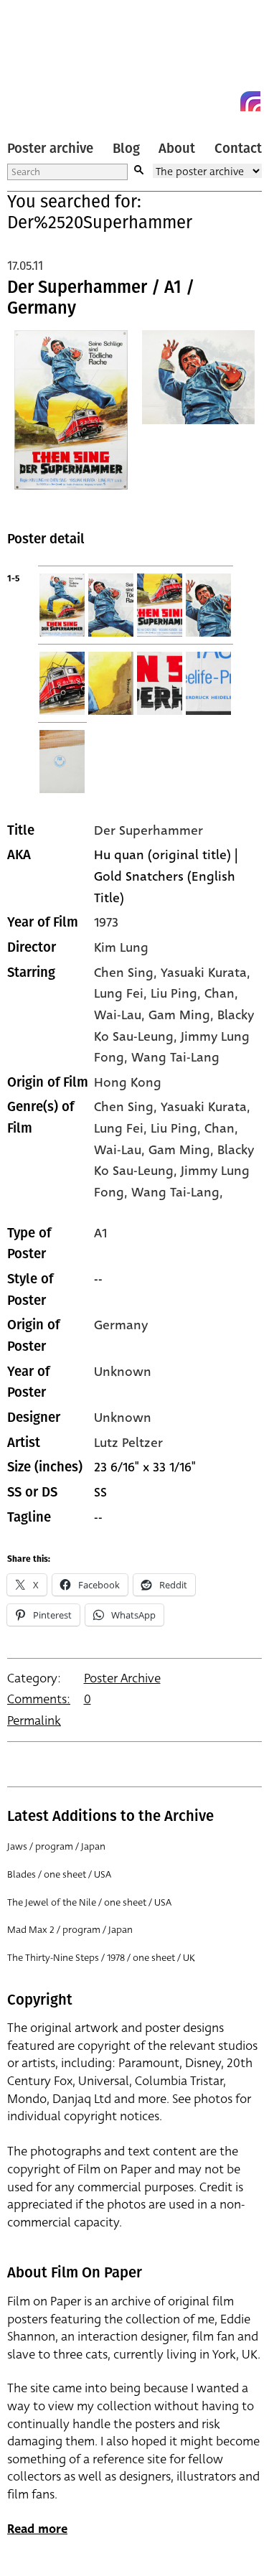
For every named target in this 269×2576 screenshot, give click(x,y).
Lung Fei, (122, 1128)
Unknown (123, 1372)
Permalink (34, 1721)
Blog (126, 149)
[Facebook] (225, 101)
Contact (238, 149)
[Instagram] (250, 101)
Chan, (221, 1128)
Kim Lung (121, 947)
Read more (37, 2529)
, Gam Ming (176, 1015)
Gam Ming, (183, 1150)
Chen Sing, (127, 1107)
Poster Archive (122, 1678)
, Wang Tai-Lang (172, 1057)
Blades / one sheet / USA (59, 1874)
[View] (71, 419)
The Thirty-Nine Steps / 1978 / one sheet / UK (101, 1958)
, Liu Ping (170, 993)
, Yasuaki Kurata (200, 973)
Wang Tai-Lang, (177, 1192)
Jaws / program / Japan (56, 1846)
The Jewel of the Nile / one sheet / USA (89, 1902)
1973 (106, 922)
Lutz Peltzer (128, 1443)
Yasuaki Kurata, (206, 1107)
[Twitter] (199, 101)
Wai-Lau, (121, 1150)
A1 (100, 1233)
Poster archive (50, 149)
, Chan (216, 993)
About (177, 149)
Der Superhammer (148, 830)
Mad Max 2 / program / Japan (70, 1930)
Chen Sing (124, 973)
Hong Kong (128, 1082)
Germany (121, 1325)
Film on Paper (39, 59)
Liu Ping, (178, 1128)
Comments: (39, 1699)
